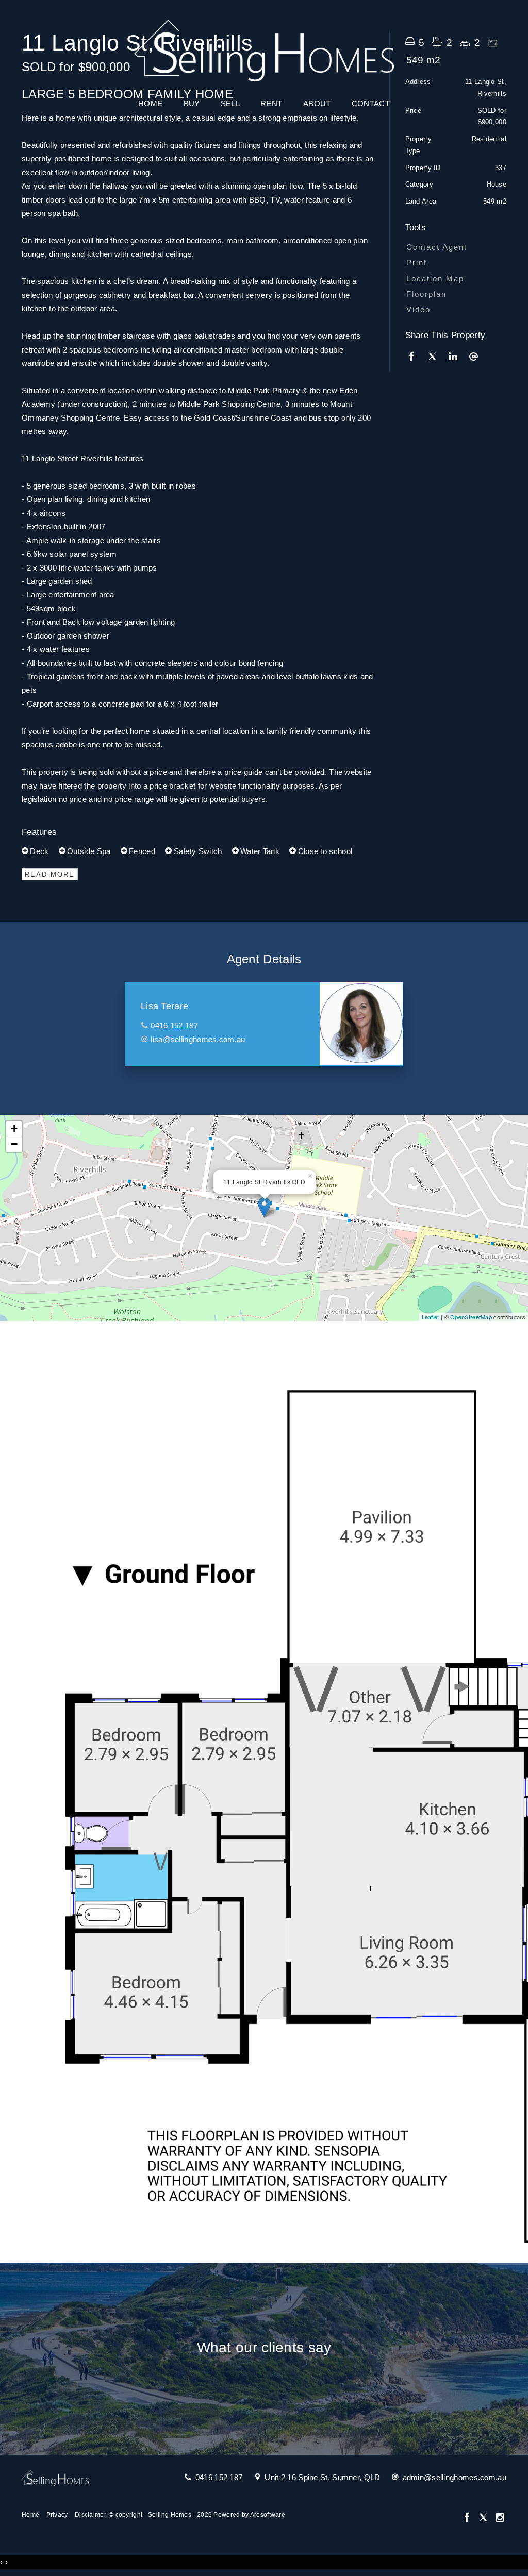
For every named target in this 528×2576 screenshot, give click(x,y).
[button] (453, 263)
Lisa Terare (164, 1006)
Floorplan (426, 294)
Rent (271, 103)
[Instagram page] (500, 2518)
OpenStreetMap (471, 1317)
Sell (230, 103)
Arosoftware (268, 2515)
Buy (192, 103)
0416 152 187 (174, 1025)
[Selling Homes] (264, 48)
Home (150, 103)
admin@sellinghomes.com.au (455, 2477)
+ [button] (14, 1128)
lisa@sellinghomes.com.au (198, 1039)
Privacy (57, 2515)
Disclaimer (90, 2515)
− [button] (14, 1144)
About (317, 103)
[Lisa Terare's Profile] (361, 1024)
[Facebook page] (468, 2518)
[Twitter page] (485, 2518)
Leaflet (431, 1317)
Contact (371, 103)
